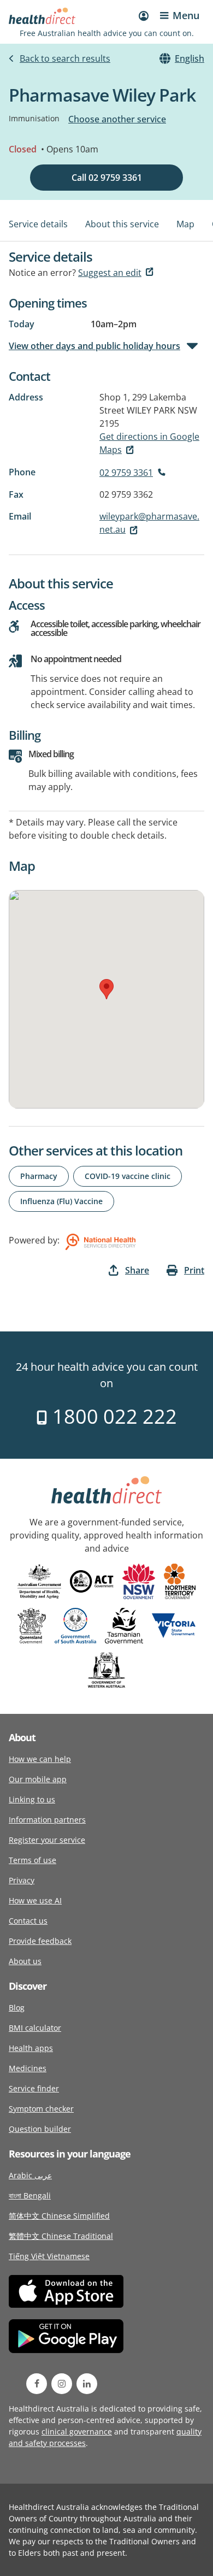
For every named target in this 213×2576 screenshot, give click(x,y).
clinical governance (77, 2431)
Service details (38, 224)
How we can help (40, 1759)
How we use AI (35, 1900)
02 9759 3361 (126, 473)
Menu (186, 15)
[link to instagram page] (62, 2384)
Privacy (22, 1880)
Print (194, 1270)
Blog (17, 2008)
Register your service (47, 1840)
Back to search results (65, 58)
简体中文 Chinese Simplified (59, 2216)
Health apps (31, 2048)
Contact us (28, 1921)
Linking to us (32, 1799)
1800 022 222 (112, 1416)
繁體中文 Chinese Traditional (61, 2236)
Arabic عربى (30, 2175)
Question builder (40, 2129)
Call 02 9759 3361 (107, 178)
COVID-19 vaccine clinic (128, 1176)
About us (25, 1961)
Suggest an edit (110, 273)
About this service (122, 224)
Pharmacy (39, 1176)
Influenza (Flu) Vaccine (61, 1201)
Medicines (28, 2068)
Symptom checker (41, 2109)
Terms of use (32, 1860)
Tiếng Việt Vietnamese (49, 2256)
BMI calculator (35, 2028)
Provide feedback (40, 1941)
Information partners (47, 1820)
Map (185, 224)
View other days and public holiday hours (94, 346)
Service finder (34, 2088)
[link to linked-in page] (87, 2384)
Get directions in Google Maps (149, 443)
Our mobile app (38, 1779)
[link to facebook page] (37, 2384)
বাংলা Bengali (30, 2195)
